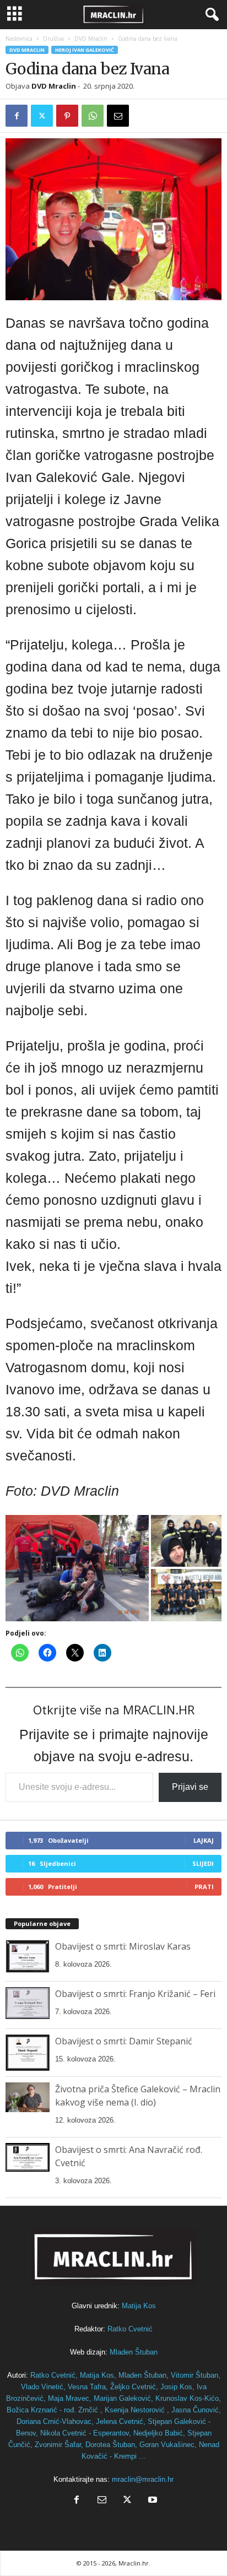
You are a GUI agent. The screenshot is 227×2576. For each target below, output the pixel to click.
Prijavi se (190, 1787)
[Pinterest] (67, 116)
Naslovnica (19, 39)
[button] (77, 1568)
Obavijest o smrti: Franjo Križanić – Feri (135, 1994)
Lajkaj (204, 1840)
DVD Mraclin (91, 39)
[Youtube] (152, 2501)
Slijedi (203, 1863)
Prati (204, 1887)
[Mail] (102, 2501)
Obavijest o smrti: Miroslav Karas (123, 1946)
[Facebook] (17, 116)
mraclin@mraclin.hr (143, 2479)
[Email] (118, 116)
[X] (42, 116)
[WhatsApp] (93, 116)
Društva (53, 39)
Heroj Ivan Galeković (85, 50)
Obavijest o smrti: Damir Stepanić (124, 2041)
